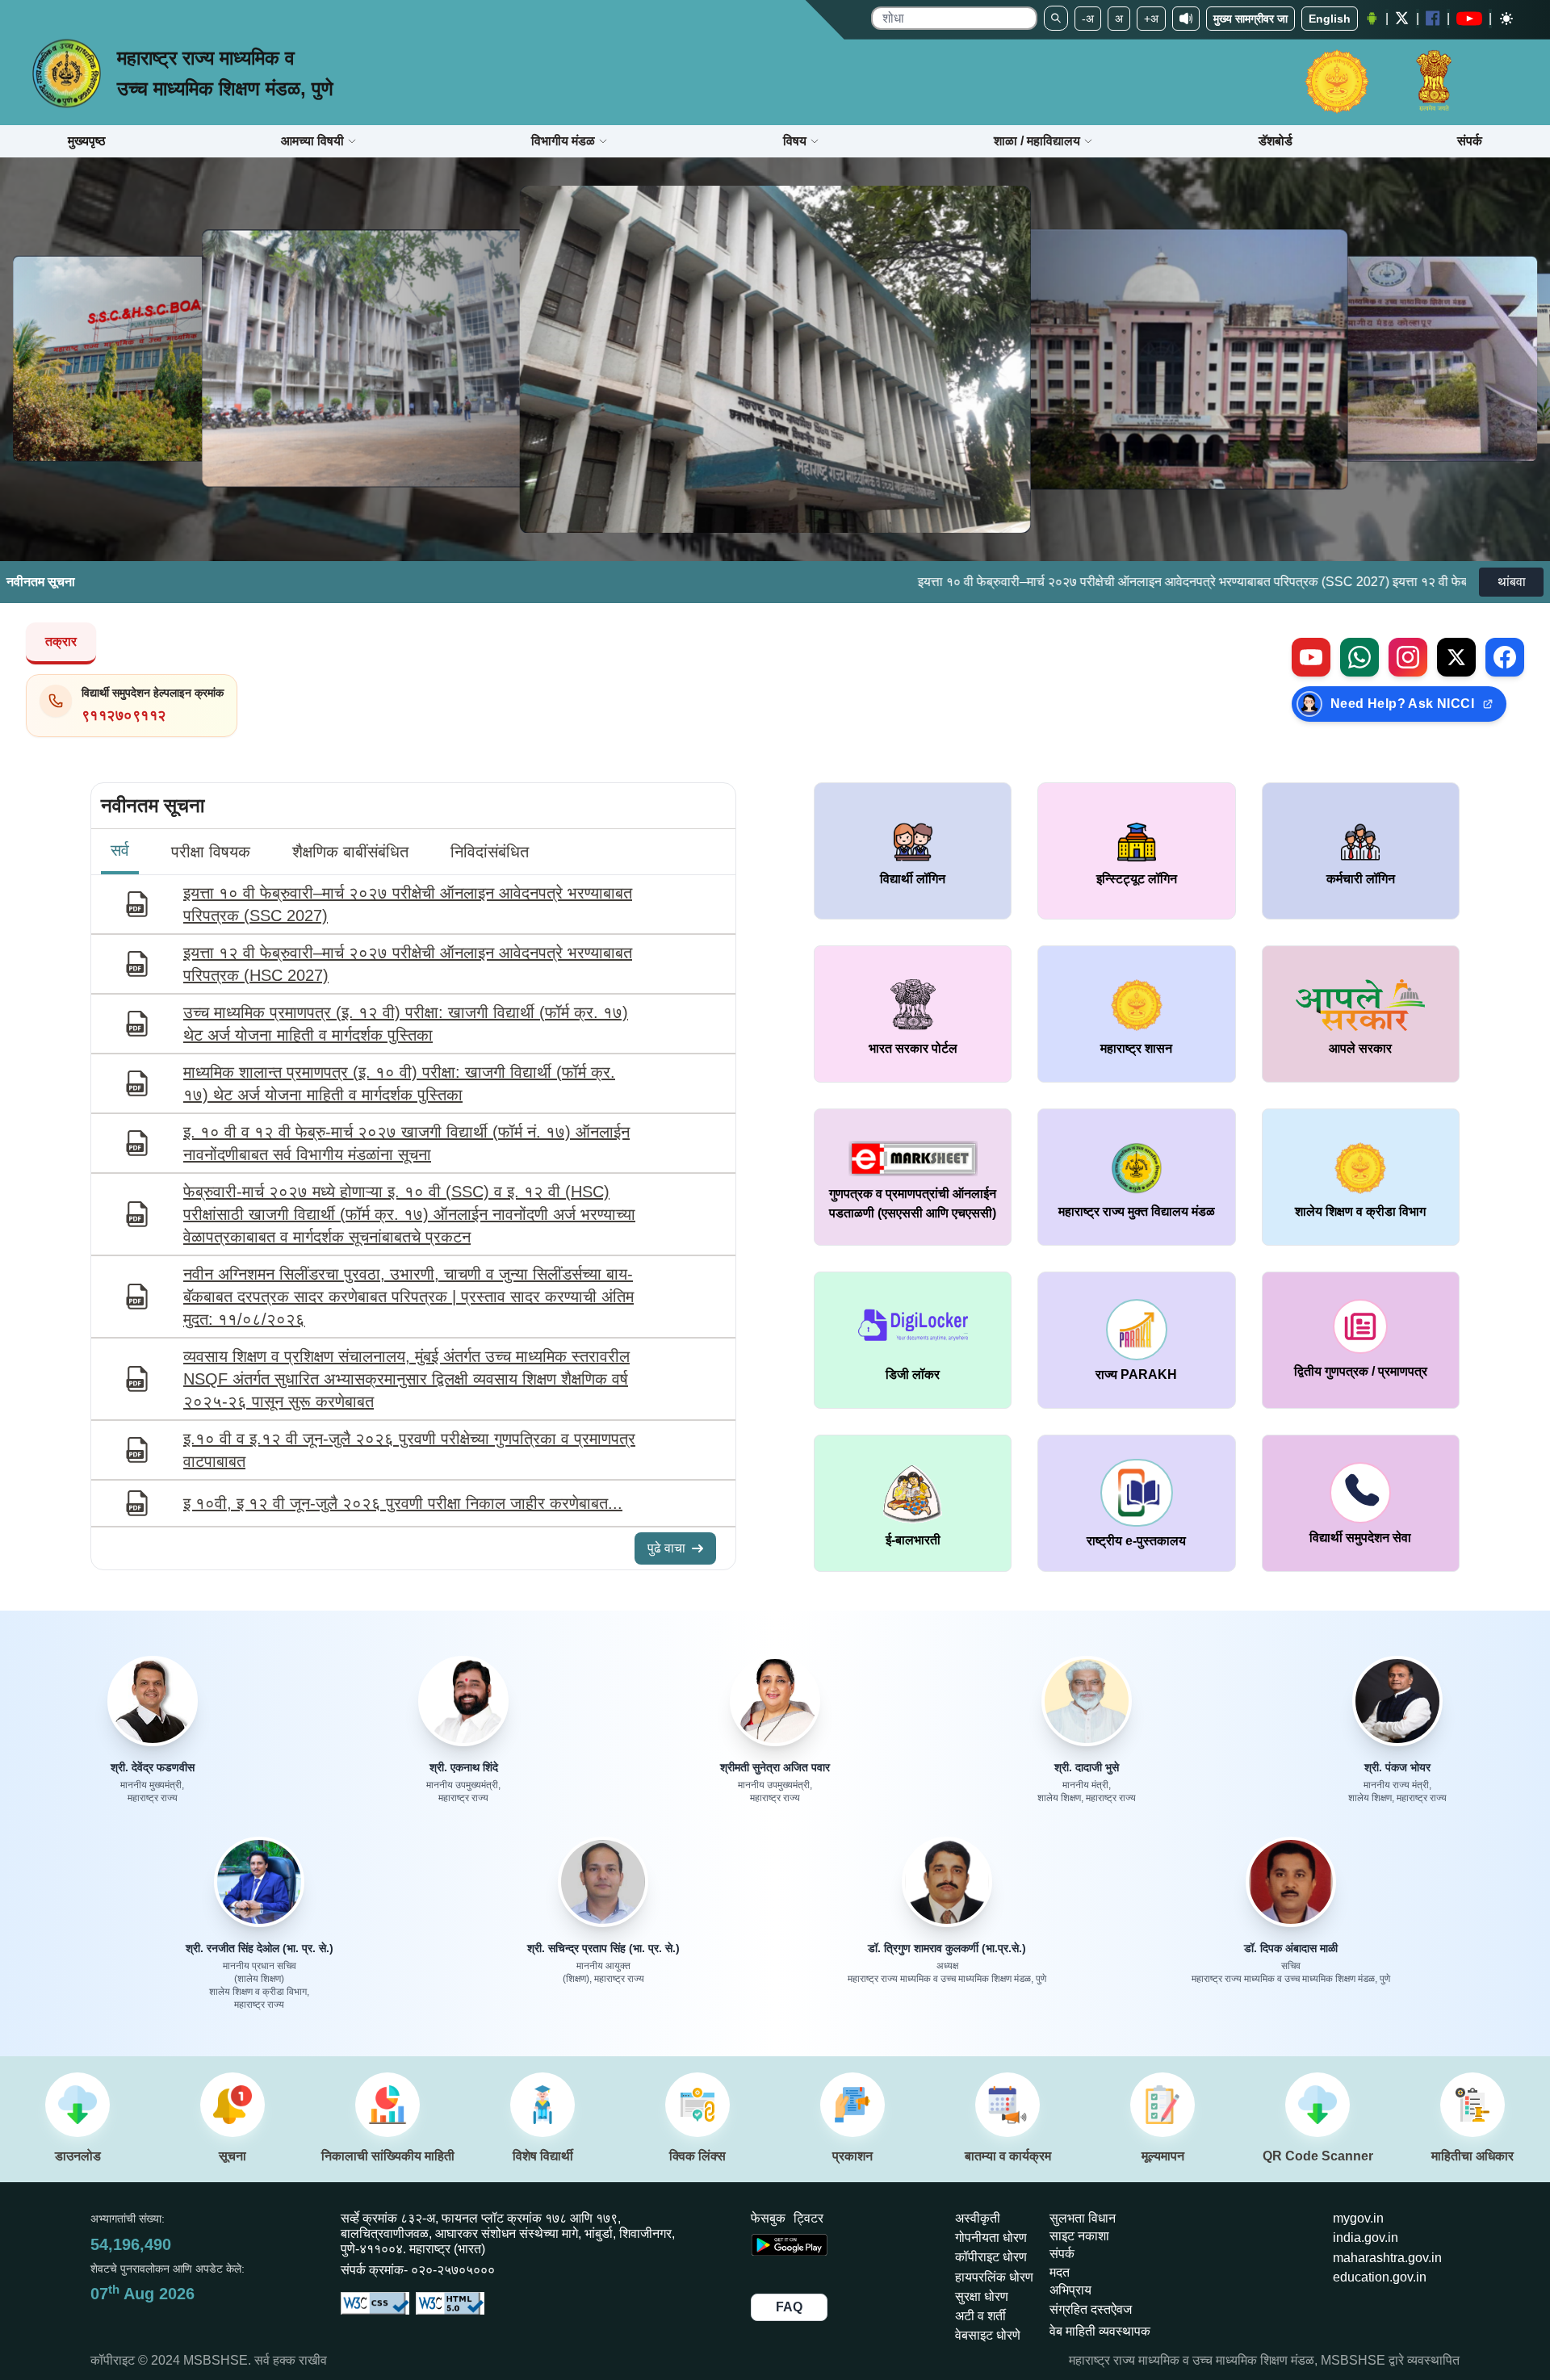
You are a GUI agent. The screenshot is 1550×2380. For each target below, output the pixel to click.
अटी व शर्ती (980, 2316)
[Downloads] (77, 2105)
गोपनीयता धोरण (991, 2238)
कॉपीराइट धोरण (991, 2257)
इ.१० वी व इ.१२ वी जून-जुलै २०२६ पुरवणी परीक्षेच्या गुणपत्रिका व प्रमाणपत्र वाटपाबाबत (409, 1450)
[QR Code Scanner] (1317, 2105)
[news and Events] (1007, 2105)
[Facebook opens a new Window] (1433, 18)
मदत (1060, 2272)
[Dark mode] (1506, 19)
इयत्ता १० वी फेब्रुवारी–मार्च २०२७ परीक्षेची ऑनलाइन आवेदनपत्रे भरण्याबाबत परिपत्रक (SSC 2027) (970, 582)
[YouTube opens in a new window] (1469, 19)
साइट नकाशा (1079, 2236)
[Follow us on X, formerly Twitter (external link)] (1456, 657)
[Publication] (852, 2105)
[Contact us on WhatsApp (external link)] (1359, 657)
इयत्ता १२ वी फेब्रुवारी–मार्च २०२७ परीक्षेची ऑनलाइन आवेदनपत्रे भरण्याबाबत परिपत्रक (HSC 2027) (408, 964)
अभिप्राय (1070, 2290)
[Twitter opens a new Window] (1402, 18)
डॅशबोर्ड (1276, 141)
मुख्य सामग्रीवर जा (1250, 19)
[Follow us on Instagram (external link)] (1408, 657)
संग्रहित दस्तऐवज (1091, 2309)
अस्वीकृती (978, 2218)
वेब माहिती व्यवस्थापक (1100, 2331)
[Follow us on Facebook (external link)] (1505, 657)
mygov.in (1358, 2218)
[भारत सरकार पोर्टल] (1434, 73)
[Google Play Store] (789, 2260)
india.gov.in (1366, 2238)
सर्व (120, 850)
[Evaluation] (1162, 2105)
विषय (795, 141)
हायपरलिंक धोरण (994, 2277)
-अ (1088, 19)
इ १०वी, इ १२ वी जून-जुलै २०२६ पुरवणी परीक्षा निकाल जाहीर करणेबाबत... (403, 1503)
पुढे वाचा (666, 1548)
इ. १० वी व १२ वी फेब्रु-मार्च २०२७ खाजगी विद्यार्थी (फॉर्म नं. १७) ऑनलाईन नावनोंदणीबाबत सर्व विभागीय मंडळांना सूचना (406, 1143)
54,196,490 (131, 2244)
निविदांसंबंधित (490, 852)
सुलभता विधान (1083, 2218)
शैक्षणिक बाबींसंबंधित (350, 852)
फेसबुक (768, 2218)
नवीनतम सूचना (153, 805)
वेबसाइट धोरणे (988, 2335)
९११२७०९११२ (124, 715)
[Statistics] (387, 2105)
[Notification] (232, 2105)
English (1330, 19)
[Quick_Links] (697, 2105)
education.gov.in (1380, 2277)
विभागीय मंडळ (563, 141)
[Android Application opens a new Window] (1372, 19)
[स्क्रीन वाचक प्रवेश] (1186, 19)
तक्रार (61, 641)
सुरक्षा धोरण (982, 2296)
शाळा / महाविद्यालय (1037, 141)
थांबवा (1512, 582)
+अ (1151, 19)
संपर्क (1062, 2254)
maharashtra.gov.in (1387, 2258)
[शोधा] (1056, 18)
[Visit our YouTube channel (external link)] (1311, 657)
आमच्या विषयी (312, 141)
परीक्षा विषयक (211, 852)
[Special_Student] (542, 2105)
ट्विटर (809, 2218)
